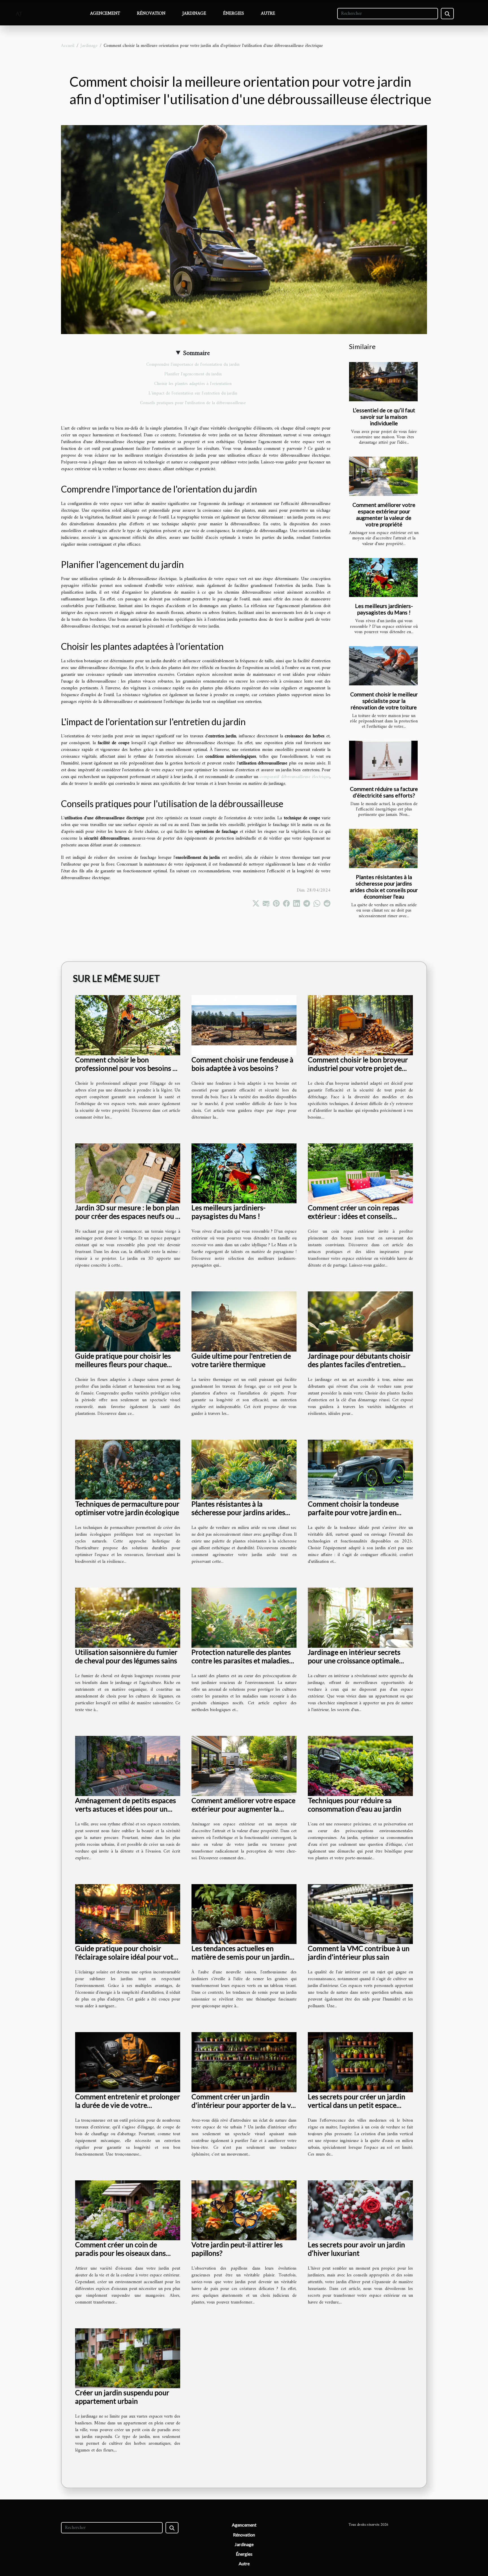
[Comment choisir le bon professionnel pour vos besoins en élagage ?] (128, 1025)
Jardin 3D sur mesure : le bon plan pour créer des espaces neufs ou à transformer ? (127, 1216)
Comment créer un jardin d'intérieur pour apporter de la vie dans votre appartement (244, 2105)
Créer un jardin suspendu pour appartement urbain (122, 2397)
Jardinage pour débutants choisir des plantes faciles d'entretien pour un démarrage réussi (359, 1364)
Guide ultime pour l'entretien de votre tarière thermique (241, 1360)
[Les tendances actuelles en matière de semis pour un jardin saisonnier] (244, 1914)
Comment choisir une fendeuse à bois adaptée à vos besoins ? (242, 1064)
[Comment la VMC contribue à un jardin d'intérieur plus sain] (360, 1914)
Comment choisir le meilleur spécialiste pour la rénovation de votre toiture (384, 701)
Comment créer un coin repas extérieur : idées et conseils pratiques (354, 1216)
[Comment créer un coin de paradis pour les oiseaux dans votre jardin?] (128, 2210)
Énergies (234, 14)
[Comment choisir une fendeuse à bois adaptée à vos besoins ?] (244, 1025)
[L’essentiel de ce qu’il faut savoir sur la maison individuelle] (383, 382)
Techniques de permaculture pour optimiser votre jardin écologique (127, 1508)
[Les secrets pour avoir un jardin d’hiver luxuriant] (360, 2210)
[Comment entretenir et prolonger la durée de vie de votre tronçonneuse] (128, 2062)
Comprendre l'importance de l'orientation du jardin (193, 365)
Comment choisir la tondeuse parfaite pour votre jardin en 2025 (353, 1512)
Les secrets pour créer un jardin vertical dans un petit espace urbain (357, 2105)
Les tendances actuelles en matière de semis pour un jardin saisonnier (240, 1957)
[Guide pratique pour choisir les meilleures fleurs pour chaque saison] (128, 1321)
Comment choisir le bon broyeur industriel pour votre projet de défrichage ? (358, 1068)
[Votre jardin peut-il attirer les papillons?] (244, 2210)
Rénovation (151, 14)
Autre (268, 14)
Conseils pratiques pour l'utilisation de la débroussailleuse (193, 403)
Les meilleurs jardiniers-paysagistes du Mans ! (384, 609)
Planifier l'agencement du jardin (193, 374)
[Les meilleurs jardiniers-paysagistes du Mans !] (383, 578)
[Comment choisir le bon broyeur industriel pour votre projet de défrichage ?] (360, 1025)
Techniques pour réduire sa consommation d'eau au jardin (355, 1804)
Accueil (68, 46)
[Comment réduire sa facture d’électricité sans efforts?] (383, 760)
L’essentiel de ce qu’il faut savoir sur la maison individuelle (384, 417)
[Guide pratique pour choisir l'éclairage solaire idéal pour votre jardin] (128, 1914)
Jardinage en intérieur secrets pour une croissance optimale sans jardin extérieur (354, 1660)
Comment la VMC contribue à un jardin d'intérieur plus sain (359, 1952)
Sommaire (196, 353)
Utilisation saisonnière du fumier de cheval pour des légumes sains (126, 1656)
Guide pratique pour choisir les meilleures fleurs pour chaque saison (123, 1364)
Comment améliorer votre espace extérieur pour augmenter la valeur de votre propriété (384, 515)
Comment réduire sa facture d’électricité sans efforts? (384, 792)
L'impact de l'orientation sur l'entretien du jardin (193, 393)
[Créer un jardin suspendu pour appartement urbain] (128, 2358)
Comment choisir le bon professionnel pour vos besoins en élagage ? (128, 1068)
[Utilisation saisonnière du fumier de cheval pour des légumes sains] (128, 1618)
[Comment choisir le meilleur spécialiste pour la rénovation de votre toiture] (383, 666)
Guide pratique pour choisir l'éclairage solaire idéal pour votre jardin (128, 1957)
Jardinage (194, 14)
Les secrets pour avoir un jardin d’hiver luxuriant (356, 2249)
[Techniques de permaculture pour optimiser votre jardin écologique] (128, 1470)
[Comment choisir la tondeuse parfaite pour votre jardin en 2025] (360, 1470)
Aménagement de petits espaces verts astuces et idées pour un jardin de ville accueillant (126, 1809)
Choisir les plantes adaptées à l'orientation (193, 384)
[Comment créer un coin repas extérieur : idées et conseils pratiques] (360, 1173)
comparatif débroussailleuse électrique (295, 777)
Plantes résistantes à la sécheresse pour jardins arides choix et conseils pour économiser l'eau (384, 887)
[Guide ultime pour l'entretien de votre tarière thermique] (244, 1321)
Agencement (105, 14)
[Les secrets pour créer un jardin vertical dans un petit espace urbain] (360, 2062)
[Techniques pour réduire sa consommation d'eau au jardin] (360, 1766)
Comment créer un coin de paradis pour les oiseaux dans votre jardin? (120, 2253)
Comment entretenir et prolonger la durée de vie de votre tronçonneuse (128, 2105)
